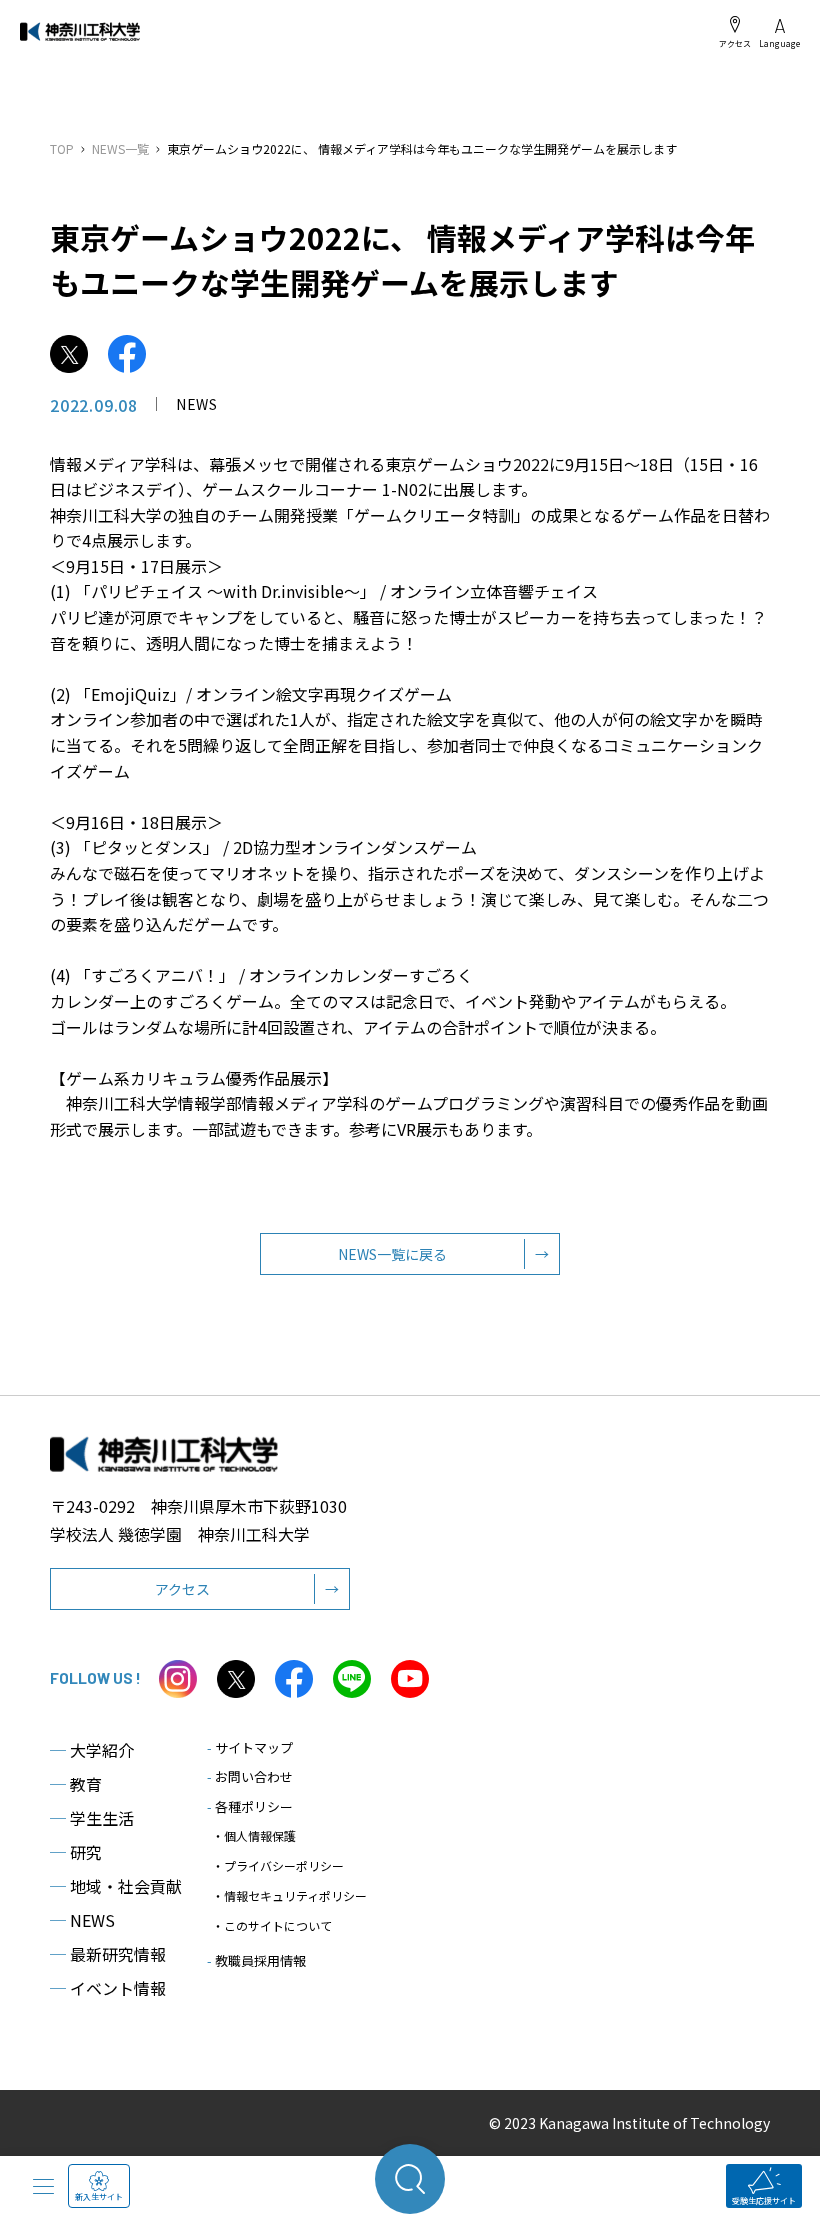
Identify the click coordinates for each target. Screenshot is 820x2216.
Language (779, 43)
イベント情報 (108, 1988)
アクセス (735, 43)
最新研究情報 (108, 1954)
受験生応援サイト (764, 2200)
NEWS (82, 1920)
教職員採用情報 (256, 1960)
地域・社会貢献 (116, 1886)
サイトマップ (250, 1747)
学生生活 (92, 1818)
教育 (76, 1784)
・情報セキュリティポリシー (289, 1895)
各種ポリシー (250, 1806)
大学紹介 (92, 1750)
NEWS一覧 (120, 148)
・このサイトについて (272, 1925)
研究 (76, 1852)
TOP (62, 148)
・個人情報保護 (254, 1835)
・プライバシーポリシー (278, 1865)
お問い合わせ (250, 1776)
